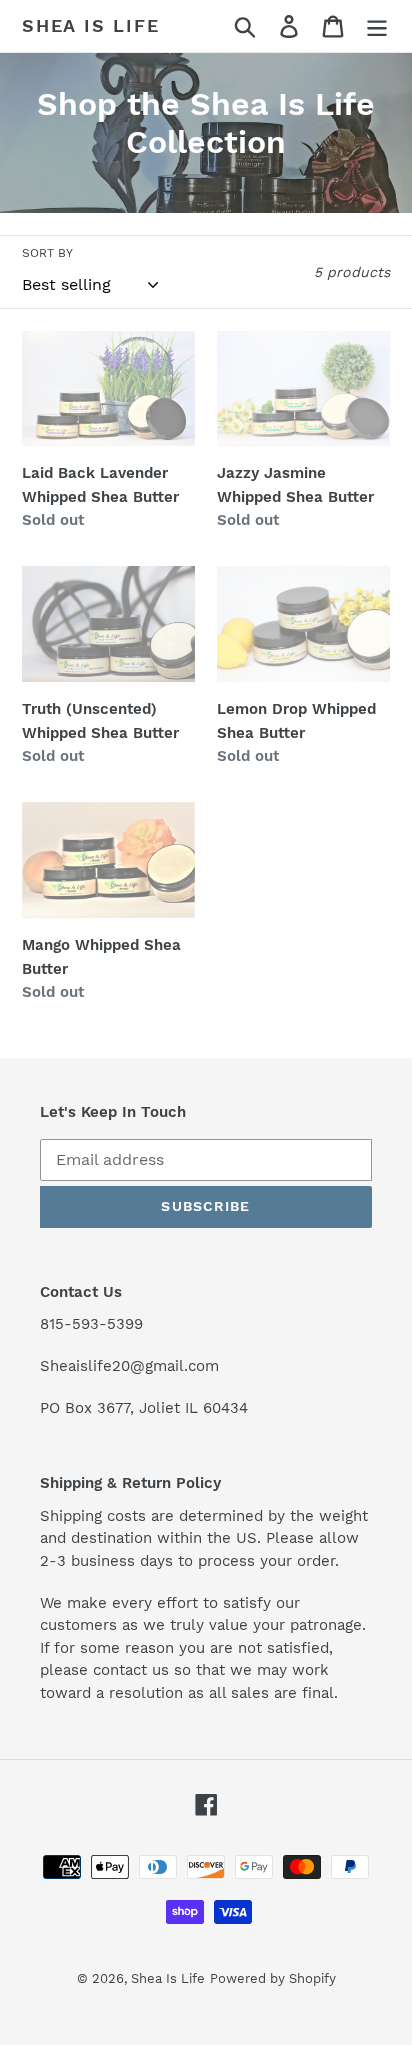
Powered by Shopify (273, 1978)
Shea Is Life (91, 25)
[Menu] (377, 26)
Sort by (47, 253)
